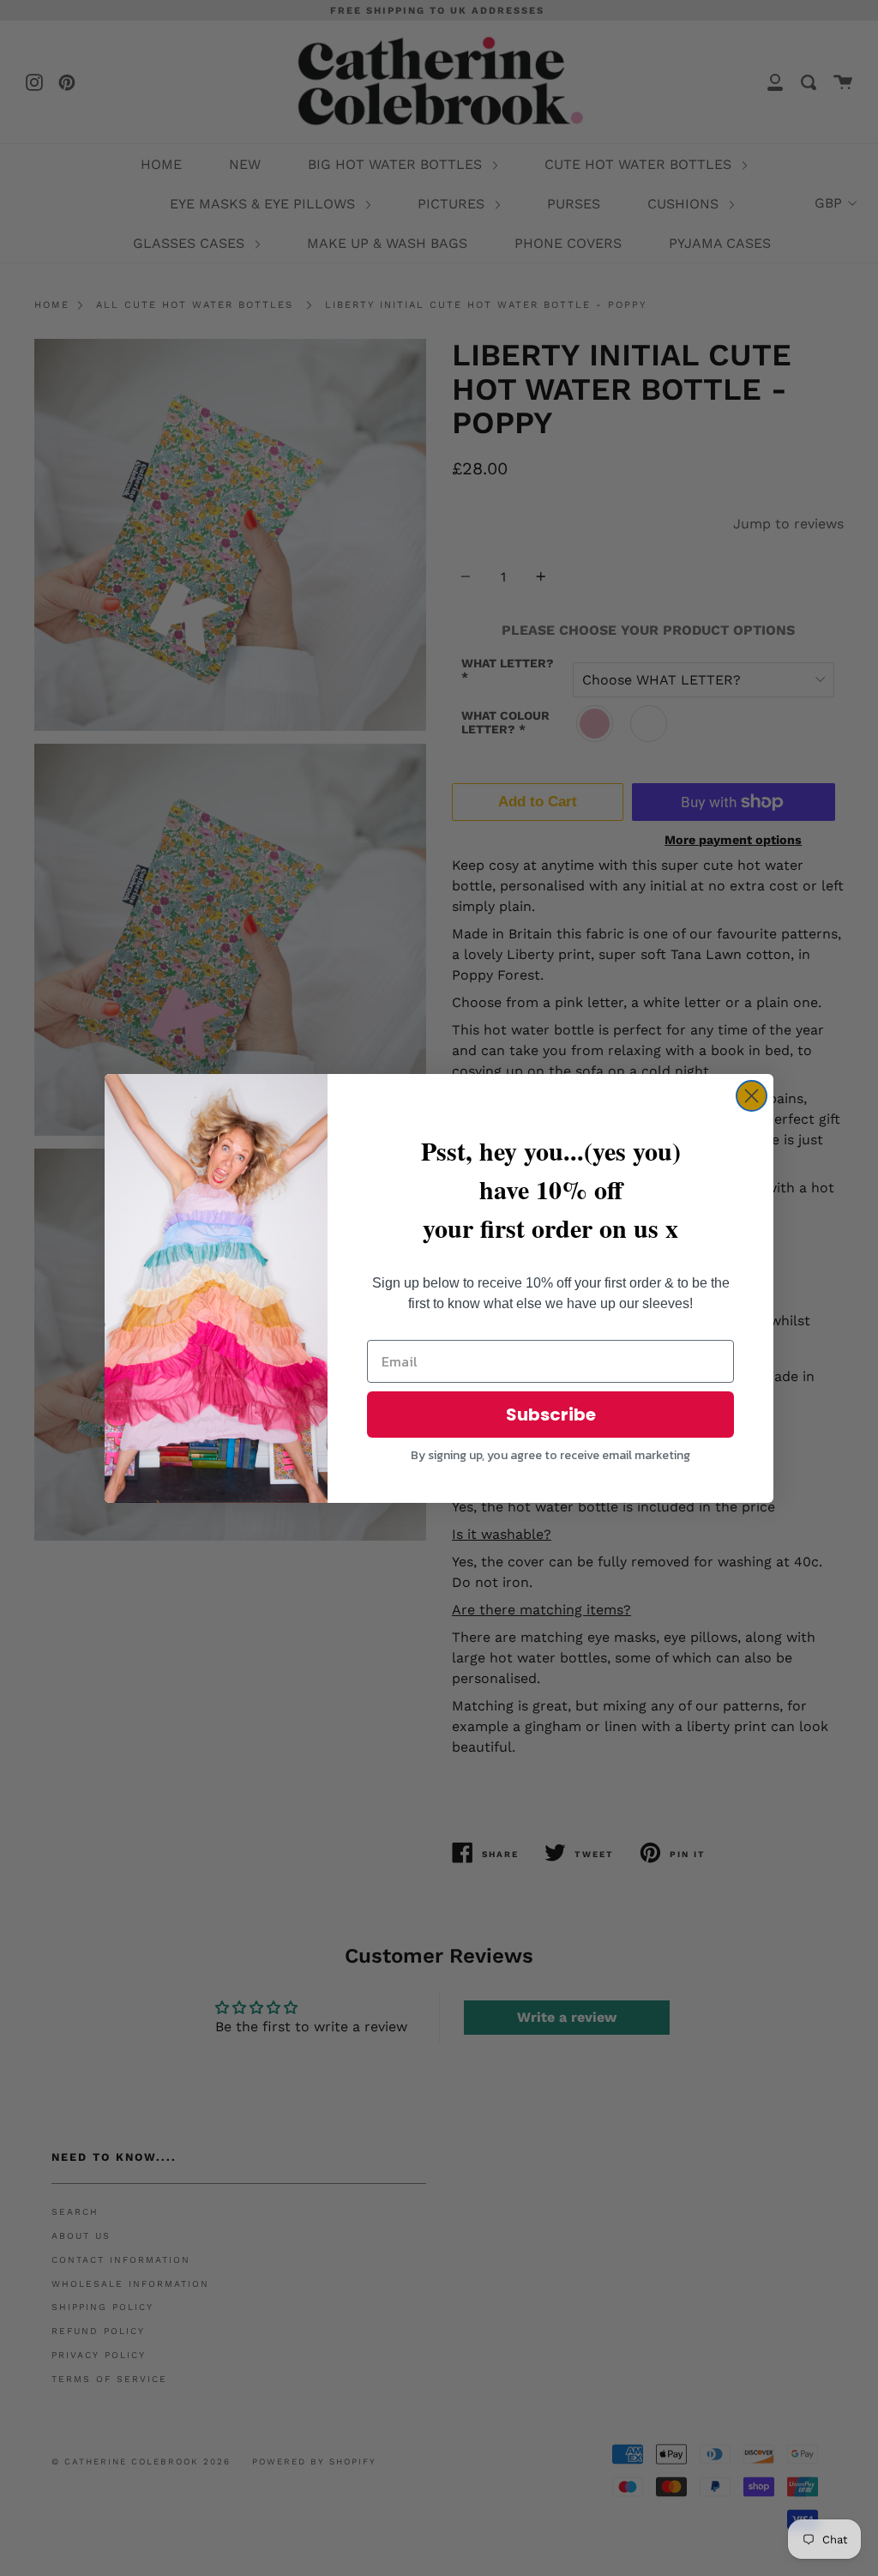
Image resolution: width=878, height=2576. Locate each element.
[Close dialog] (752, 1096)
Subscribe (551, 1415)
